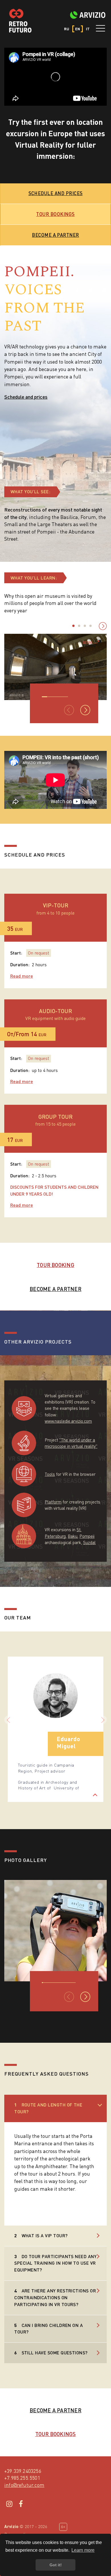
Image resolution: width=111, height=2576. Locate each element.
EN (78, 29)
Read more (22, 976)
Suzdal (89, 1542)
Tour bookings (55, 214)
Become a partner (55, 235)
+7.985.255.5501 (22, 2478)
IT (88, 29)
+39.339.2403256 (23, 2471)
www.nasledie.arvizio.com (68, 1421)
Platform (53, 1502)
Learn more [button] (83, 2550)
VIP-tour (56, 905)
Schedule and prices (56, 193)
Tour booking (55, 1265)
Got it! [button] (56, 2565)
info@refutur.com (24, 2485)
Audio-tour (55, 1011)
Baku (73, 1536)
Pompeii (87, 1536)
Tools (50, 1474)
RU (67, 29)
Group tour (55, 1117)
